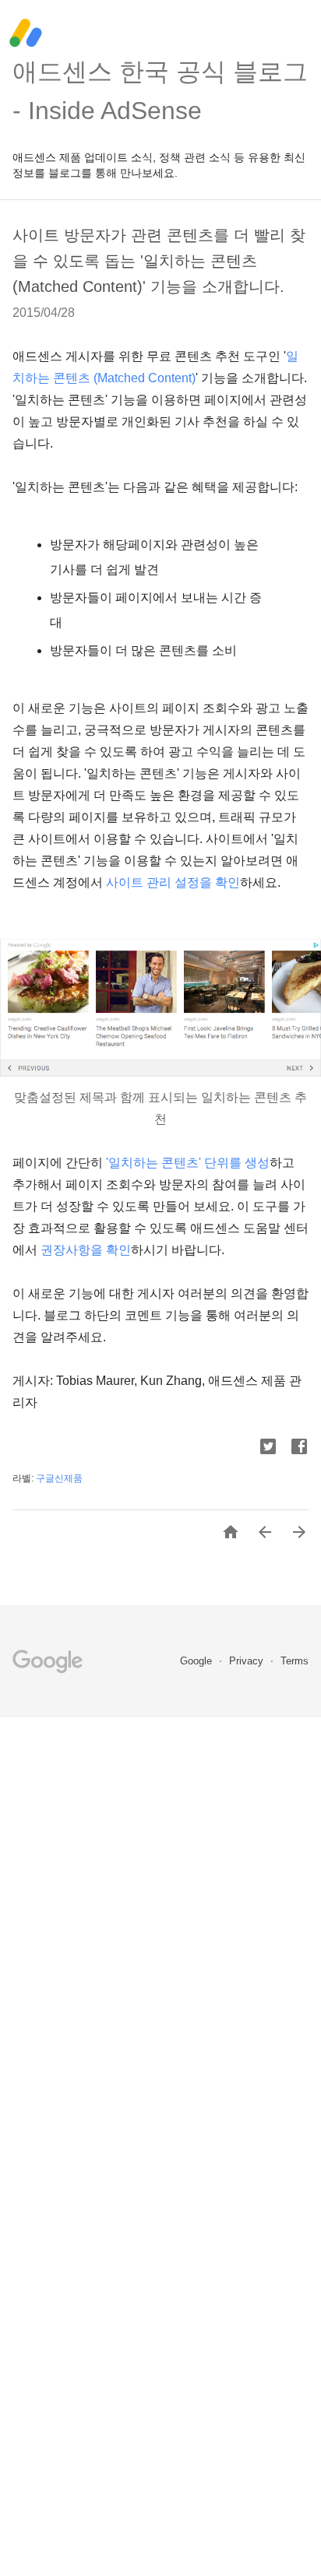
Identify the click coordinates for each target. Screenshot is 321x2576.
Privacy (248, 1661)
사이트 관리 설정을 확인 (173, 882)
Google (198, 1661)
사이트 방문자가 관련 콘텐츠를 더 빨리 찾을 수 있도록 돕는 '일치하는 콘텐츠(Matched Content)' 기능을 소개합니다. (159, 261)
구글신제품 (59, 1478)
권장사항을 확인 (86, 1250)
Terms (295, 1661)
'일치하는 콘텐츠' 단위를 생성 (188, 1163)
